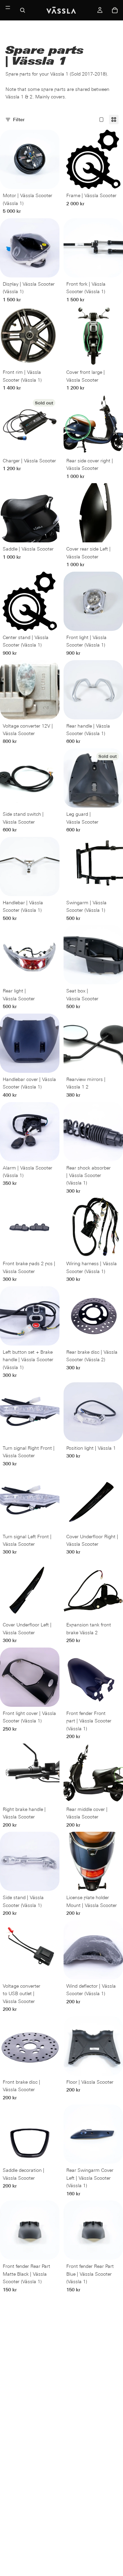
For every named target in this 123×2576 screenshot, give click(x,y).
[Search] (23, 10)
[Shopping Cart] (115, 10)
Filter (19, 120)
